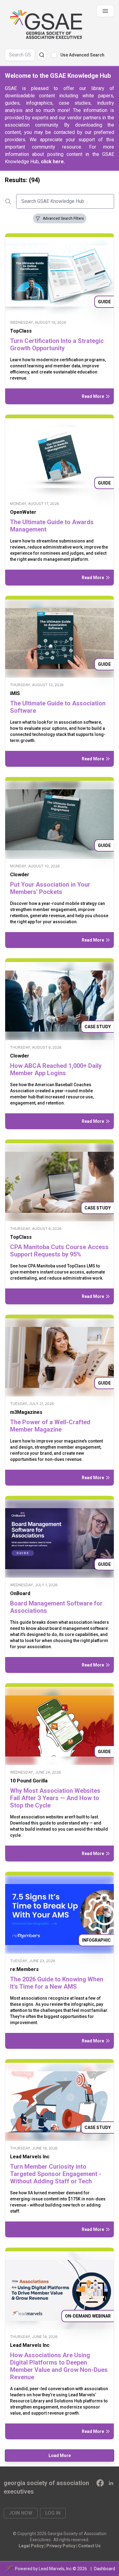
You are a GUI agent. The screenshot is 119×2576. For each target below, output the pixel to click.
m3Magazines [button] (26, 1412)
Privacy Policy (61, 2546)
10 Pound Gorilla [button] (29, 1781)
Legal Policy (31, 2546)
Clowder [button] (20, 875)
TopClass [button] (21, 331)
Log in (53, 2513)
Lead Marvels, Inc (55, 2569)
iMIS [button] (15, 693)
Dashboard (105, 2569)
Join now (21, 2513)
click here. (53, 162)
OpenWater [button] (23, 512)
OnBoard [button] (20, 1593)
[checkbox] (54, 55)
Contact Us (89, 2546)
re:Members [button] (24, 1969)
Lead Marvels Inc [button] (30, 2157)
